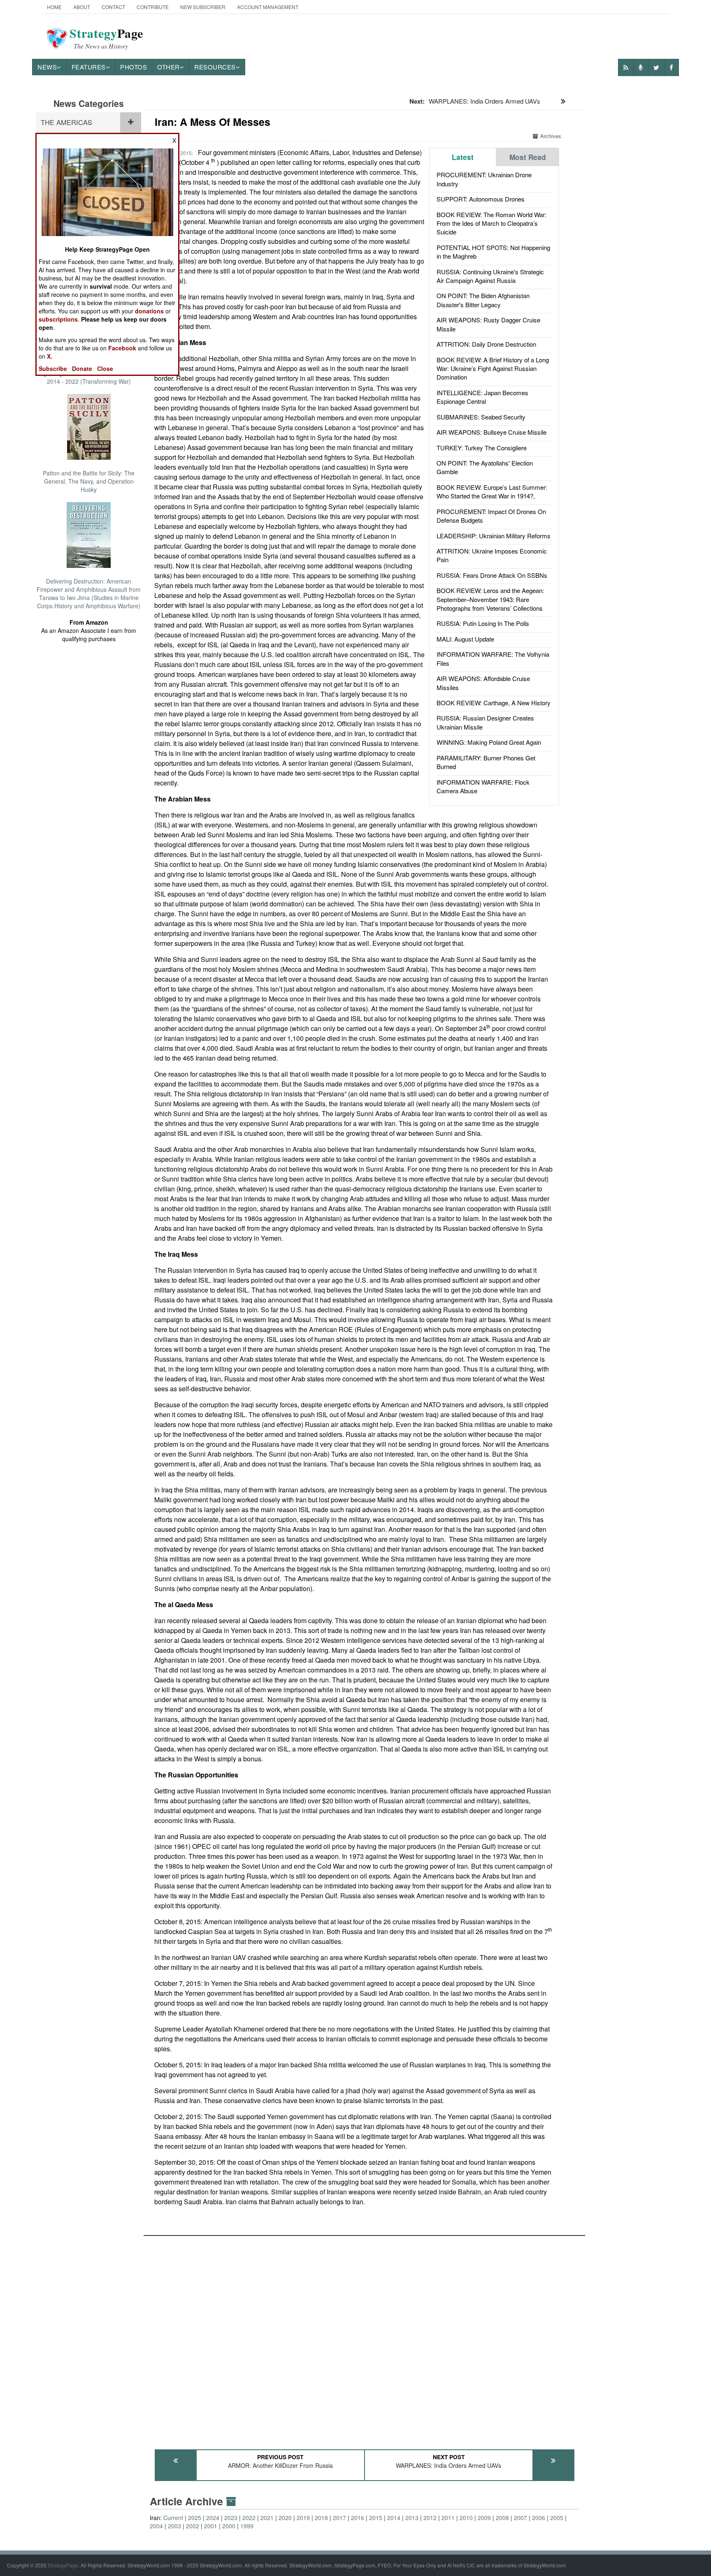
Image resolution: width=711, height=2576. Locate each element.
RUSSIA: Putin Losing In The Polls (483, 623)
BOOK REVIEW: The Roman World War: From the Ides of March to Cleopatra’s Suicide (491, 223)
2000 (229, 2526)
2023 (231, 2518)
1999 (247, 2526)
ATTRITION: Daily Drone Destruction (486, 344)
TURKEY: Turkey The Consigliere (482, 448)
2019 (303, 2518)
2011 (448, 2518)
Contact (113, 7)
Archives (551, 136)
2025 (195, 2518)
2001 (211, 2526)
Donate (82, 368)
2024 (213, 2518)
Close (105, 368)
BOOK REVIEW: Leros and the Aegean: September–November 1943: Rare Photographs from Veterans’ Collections (490, 599)
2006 (539, 2518)
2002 (193, 2526)
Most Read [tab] (528, 157)
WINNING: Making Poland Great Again (489, 742)
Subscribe (53, 368)
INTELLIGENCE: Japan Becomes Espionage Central (482, 397)
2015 (376, 2518)
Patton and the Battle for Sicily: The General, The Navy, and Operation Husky (89, 481)
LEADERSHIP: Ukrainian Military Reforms (494, 536)
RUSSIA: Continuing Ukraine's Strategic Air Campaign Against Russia (490, 276)
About (82, 7)
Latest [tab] (463, 157)
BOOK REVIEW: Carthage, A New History (494, 703)
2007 (520, 2518)
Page (106, 38)
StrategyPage (63, 2565)
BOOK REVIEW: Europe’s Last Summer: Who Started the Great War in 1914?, (492, 491)
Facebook (122, 348)
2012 (430, 2518)
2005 (557, 2518)
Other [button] (168, 67)
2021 (267, 2518)
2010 (466, 2518)
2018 (321, 2518)
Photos (134, 67)
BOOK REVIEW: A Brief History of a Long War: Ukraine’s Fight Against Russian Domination (493, 368)
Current (173, 2518)
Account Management (268, 7)
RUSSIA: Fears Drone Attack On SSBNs (492, 575)
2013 (412, 2518)
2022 (249, 2518)
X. (50, 356)
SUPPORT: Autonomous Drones (481, 199)
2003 (174, 2526)
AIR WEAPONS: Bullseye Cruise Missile (491, 432)
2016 (358, 2518)
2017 (339, 2518)
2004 (156, 2526)
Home (54, 7)
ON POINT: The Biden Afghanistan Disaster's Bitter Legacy (483, 300)
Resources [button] (215, 67)
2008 (502, 2518)
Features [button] (89, 67)
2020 (285, 2518)
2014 (394, 2518)
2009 (484, 2518)
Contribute (153, 7)
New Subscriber (203, 7)
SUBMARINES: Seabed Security (481, 417)
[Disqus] (364, 2339)
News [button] (47, 67)
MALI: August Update (465, 639)
